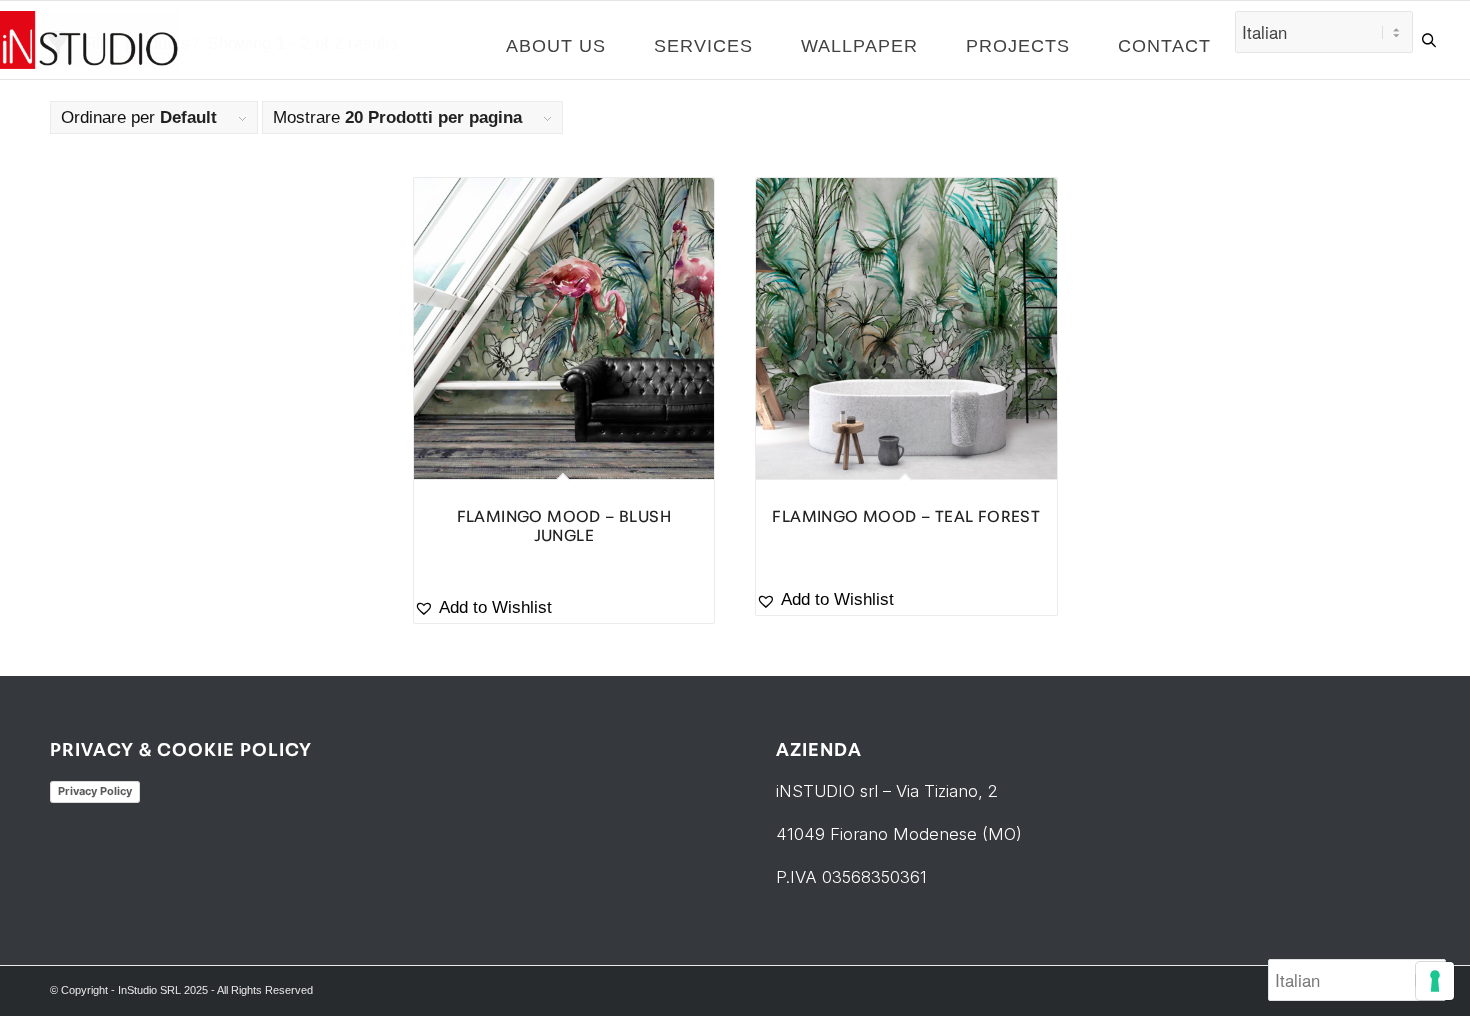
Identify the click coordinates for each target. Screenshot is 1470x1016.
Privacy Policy (95, 791)
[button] (564, 608)
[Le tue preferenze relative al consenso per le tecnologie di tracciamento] (1435, 981)
